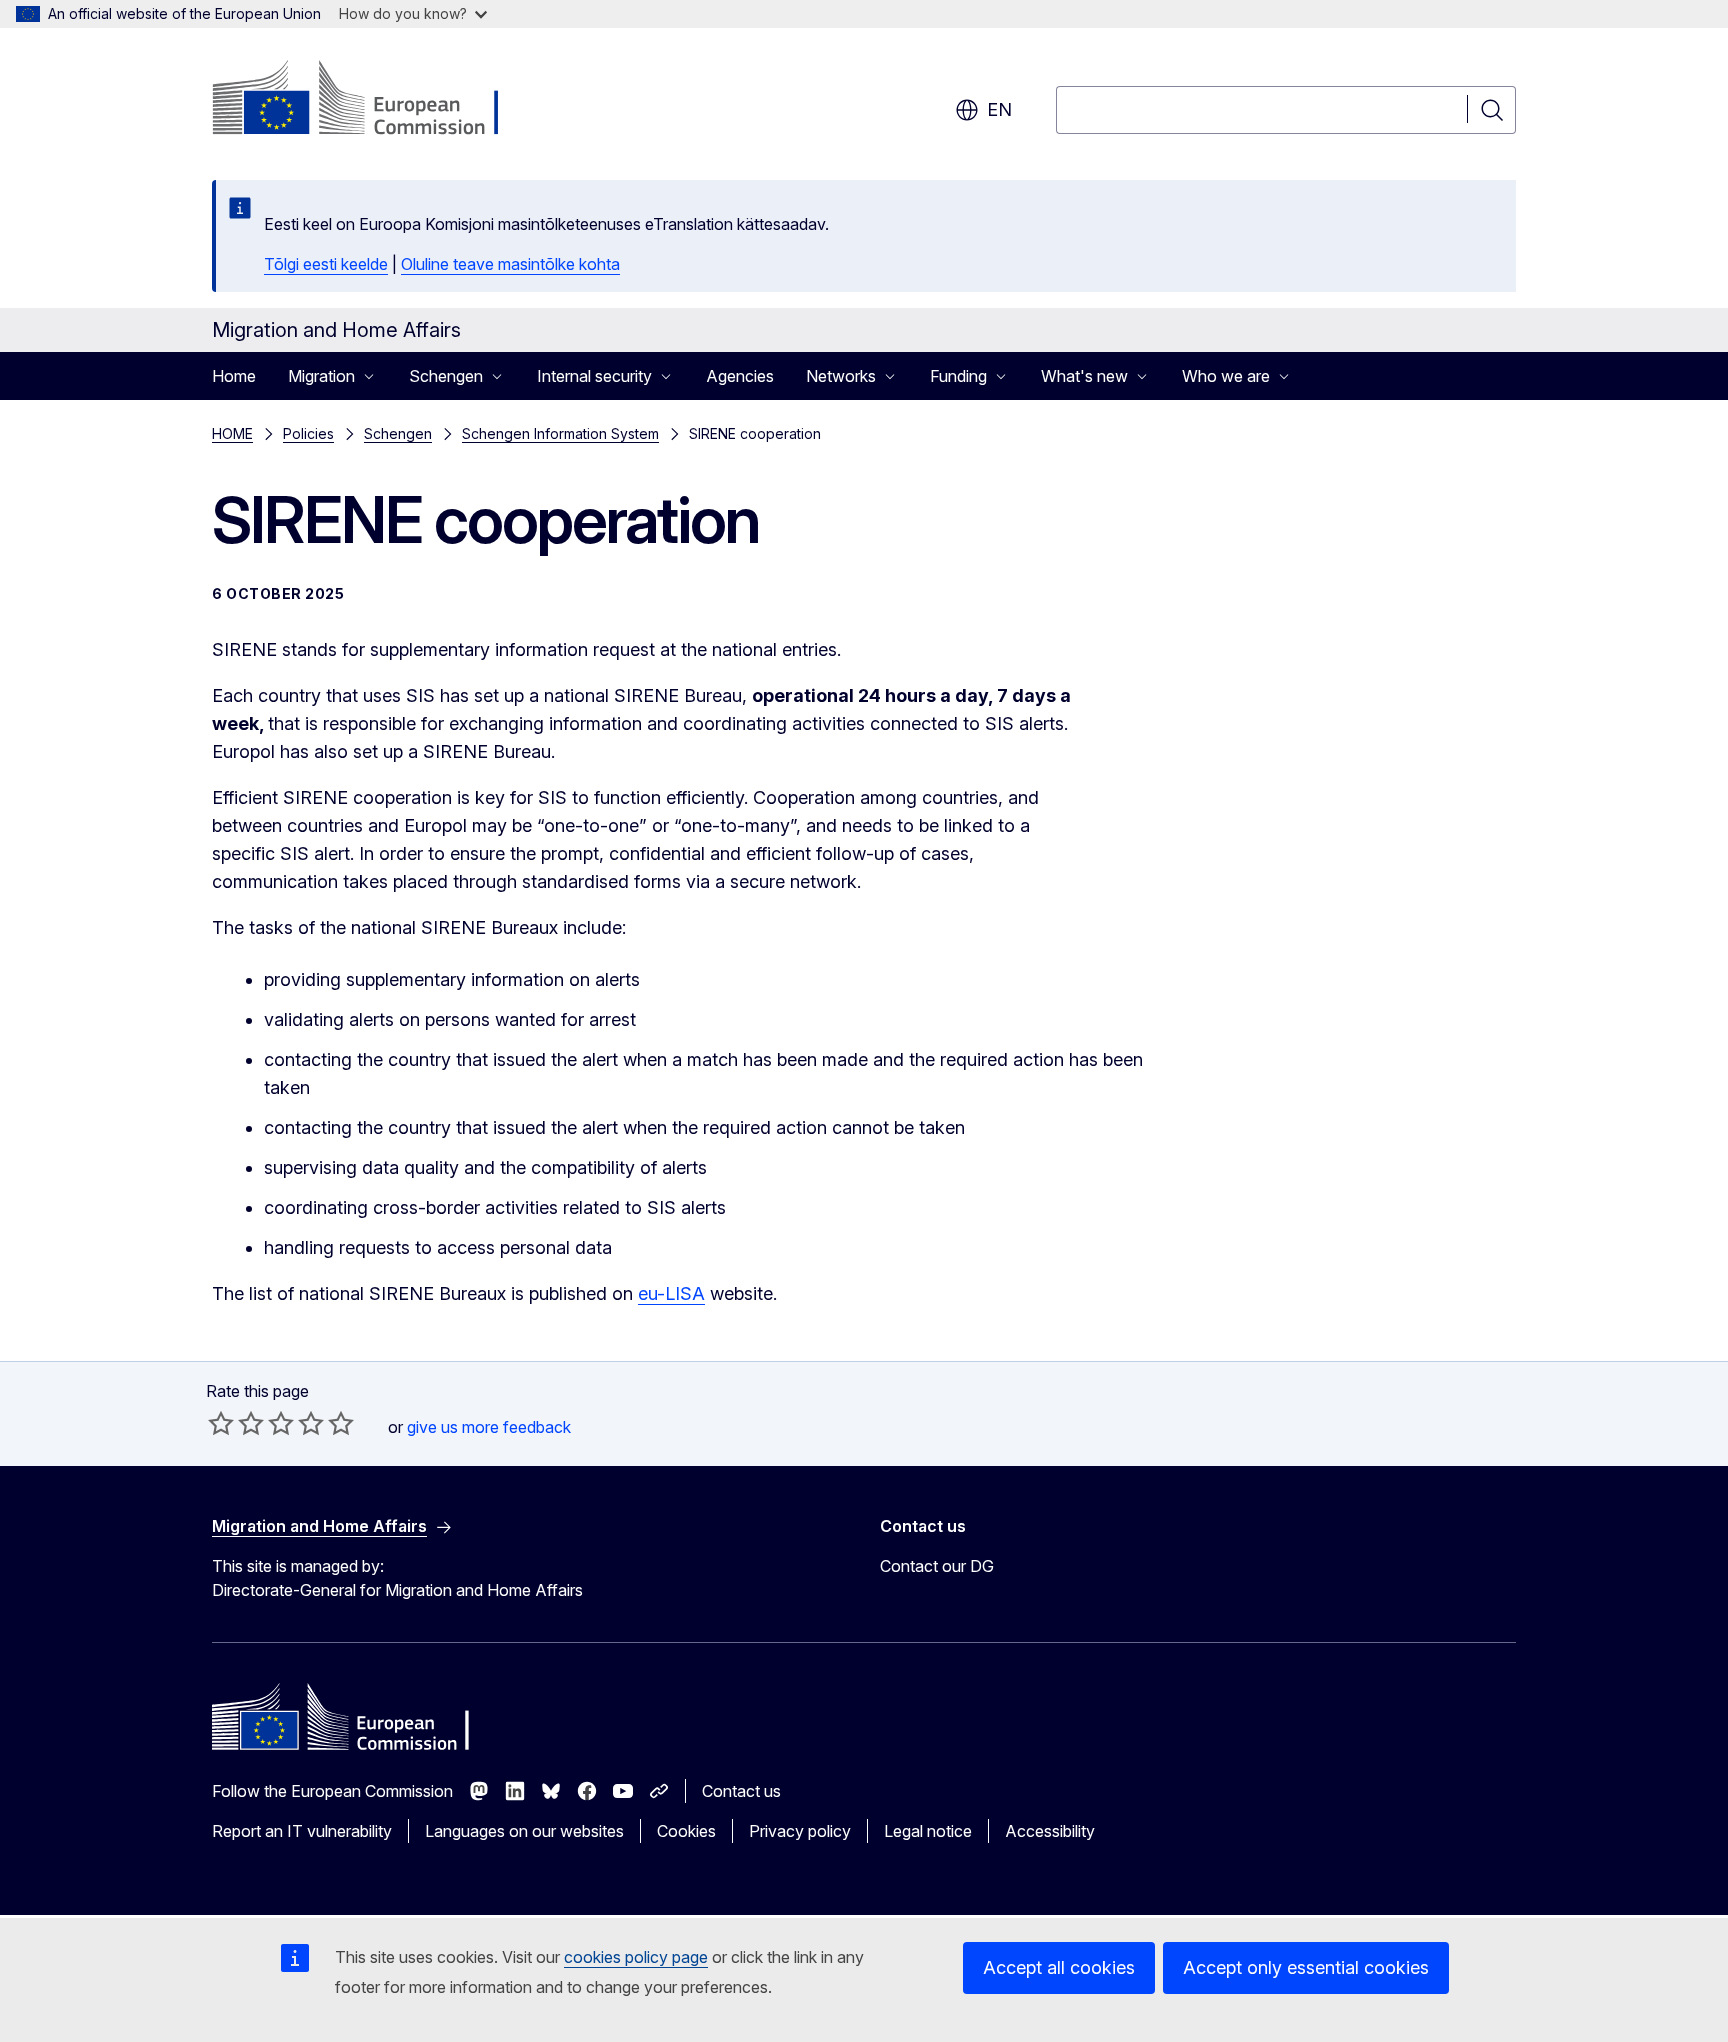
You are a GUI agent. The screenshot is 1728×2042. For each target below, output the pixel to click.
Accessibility (1050, 1831)
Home (234, 376)
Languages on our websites (524, 1831)
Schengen (398, 433)
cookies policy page (636, 1957)
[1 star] (221, 1423)
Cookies (686, 1831)
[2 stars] (236, 1423)
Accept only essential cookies (1306, 1967)
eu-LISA (671, 1293)
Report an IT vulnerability (302, 1831)
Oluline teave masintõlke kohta (510, 264)
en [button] (999, 109)
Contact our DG (937, 1566)
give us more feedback (489, 1427)
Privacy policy (800, 1831)
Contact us (741, 1791)
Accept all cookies (1059, 1967)
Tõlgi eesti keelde (326, 264)
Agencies (740, 376)
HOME (232, 433)
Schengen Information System (560, 433)
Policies (308, 433)
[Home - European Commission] (373, 100)
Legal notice (928, 1831)
